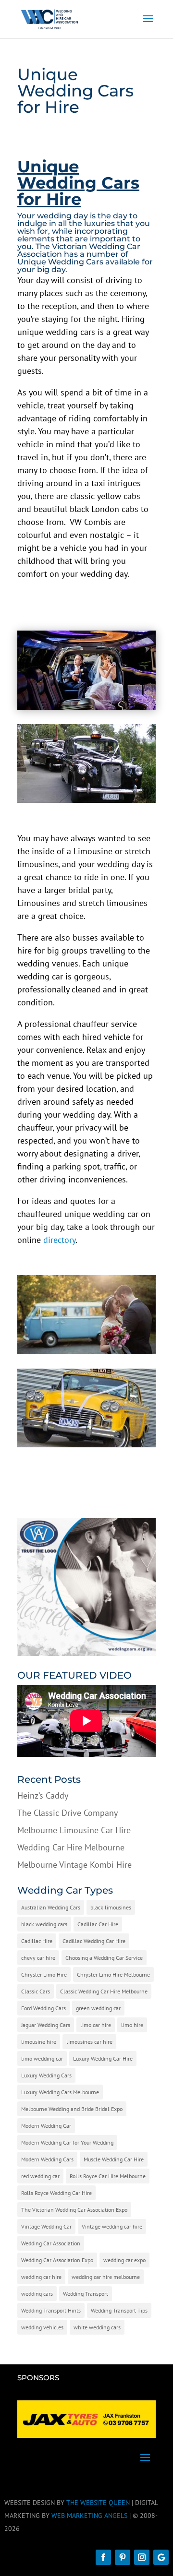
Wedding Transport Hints (51, 2310)
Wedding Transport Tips (119, 2310)
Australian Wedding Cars (51, 1907)
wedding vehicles (42, 2327)
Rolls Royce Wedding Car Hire (56, 2193)
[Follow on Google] (161, 2557)
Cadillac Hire (37, 1941)
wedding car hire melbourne (106, 2277)
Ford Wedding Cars (43, 2008)
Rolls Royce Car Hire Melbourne (108, 2176)
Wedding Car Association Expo (57, 2260)
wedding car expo (124, 2260)
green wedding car (98, 2008)
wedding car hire (41, 2277)
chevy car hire (38, 1958)
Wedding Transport (86, 2294)
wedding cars (37, 2294)
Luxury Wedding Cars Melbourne (60, 2092)
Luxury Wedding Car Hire (103, 2058)
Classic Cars (36, 1991)
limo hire (132, 2025)
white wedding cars (97, 2327)
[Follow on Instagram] (142, 2557)
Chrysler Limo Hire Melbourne (113, 1974)
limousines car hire (89, 2042)
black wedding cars (44, 1924)
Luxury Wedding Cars (46, 2075)
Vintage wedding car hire (112, 2226)
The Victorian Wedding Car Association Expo (74, 2210)
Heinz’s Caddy (43, 1795)
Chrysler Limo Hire (44, 1974)
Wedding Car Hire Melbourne (71, 1847)
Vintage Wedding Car (46, 2226)
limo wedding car (42, 2058)
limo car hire (96, 2025)
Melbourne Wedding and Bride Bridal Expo (72, 2109)
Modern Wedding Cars (47, 2159)
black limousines (111, 1907)
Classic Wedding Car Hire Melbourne (104, 1991)
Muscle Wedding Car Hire (114, 2159)
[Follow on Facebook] (103, 2557)
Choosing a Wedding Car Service (104, 1958)
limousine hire (39, 2042)
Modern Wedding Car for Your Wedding (67, 2142)
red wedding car (40, 2176)
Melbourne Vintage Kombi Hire (74, 1865)
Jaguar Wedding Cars (46, 2025)
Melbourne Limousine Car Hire (74, 1830)
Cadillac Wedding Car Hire (94, 1941)
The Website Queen (98, 2503)
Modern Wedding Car (46, 2126)
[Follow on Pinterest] (123, 2557)
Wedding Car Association (51, 2243)
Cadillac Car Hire (98, 1924)
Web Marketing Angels (89, 2516)
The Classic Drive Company (68, 1813)
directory (59, 1240)
